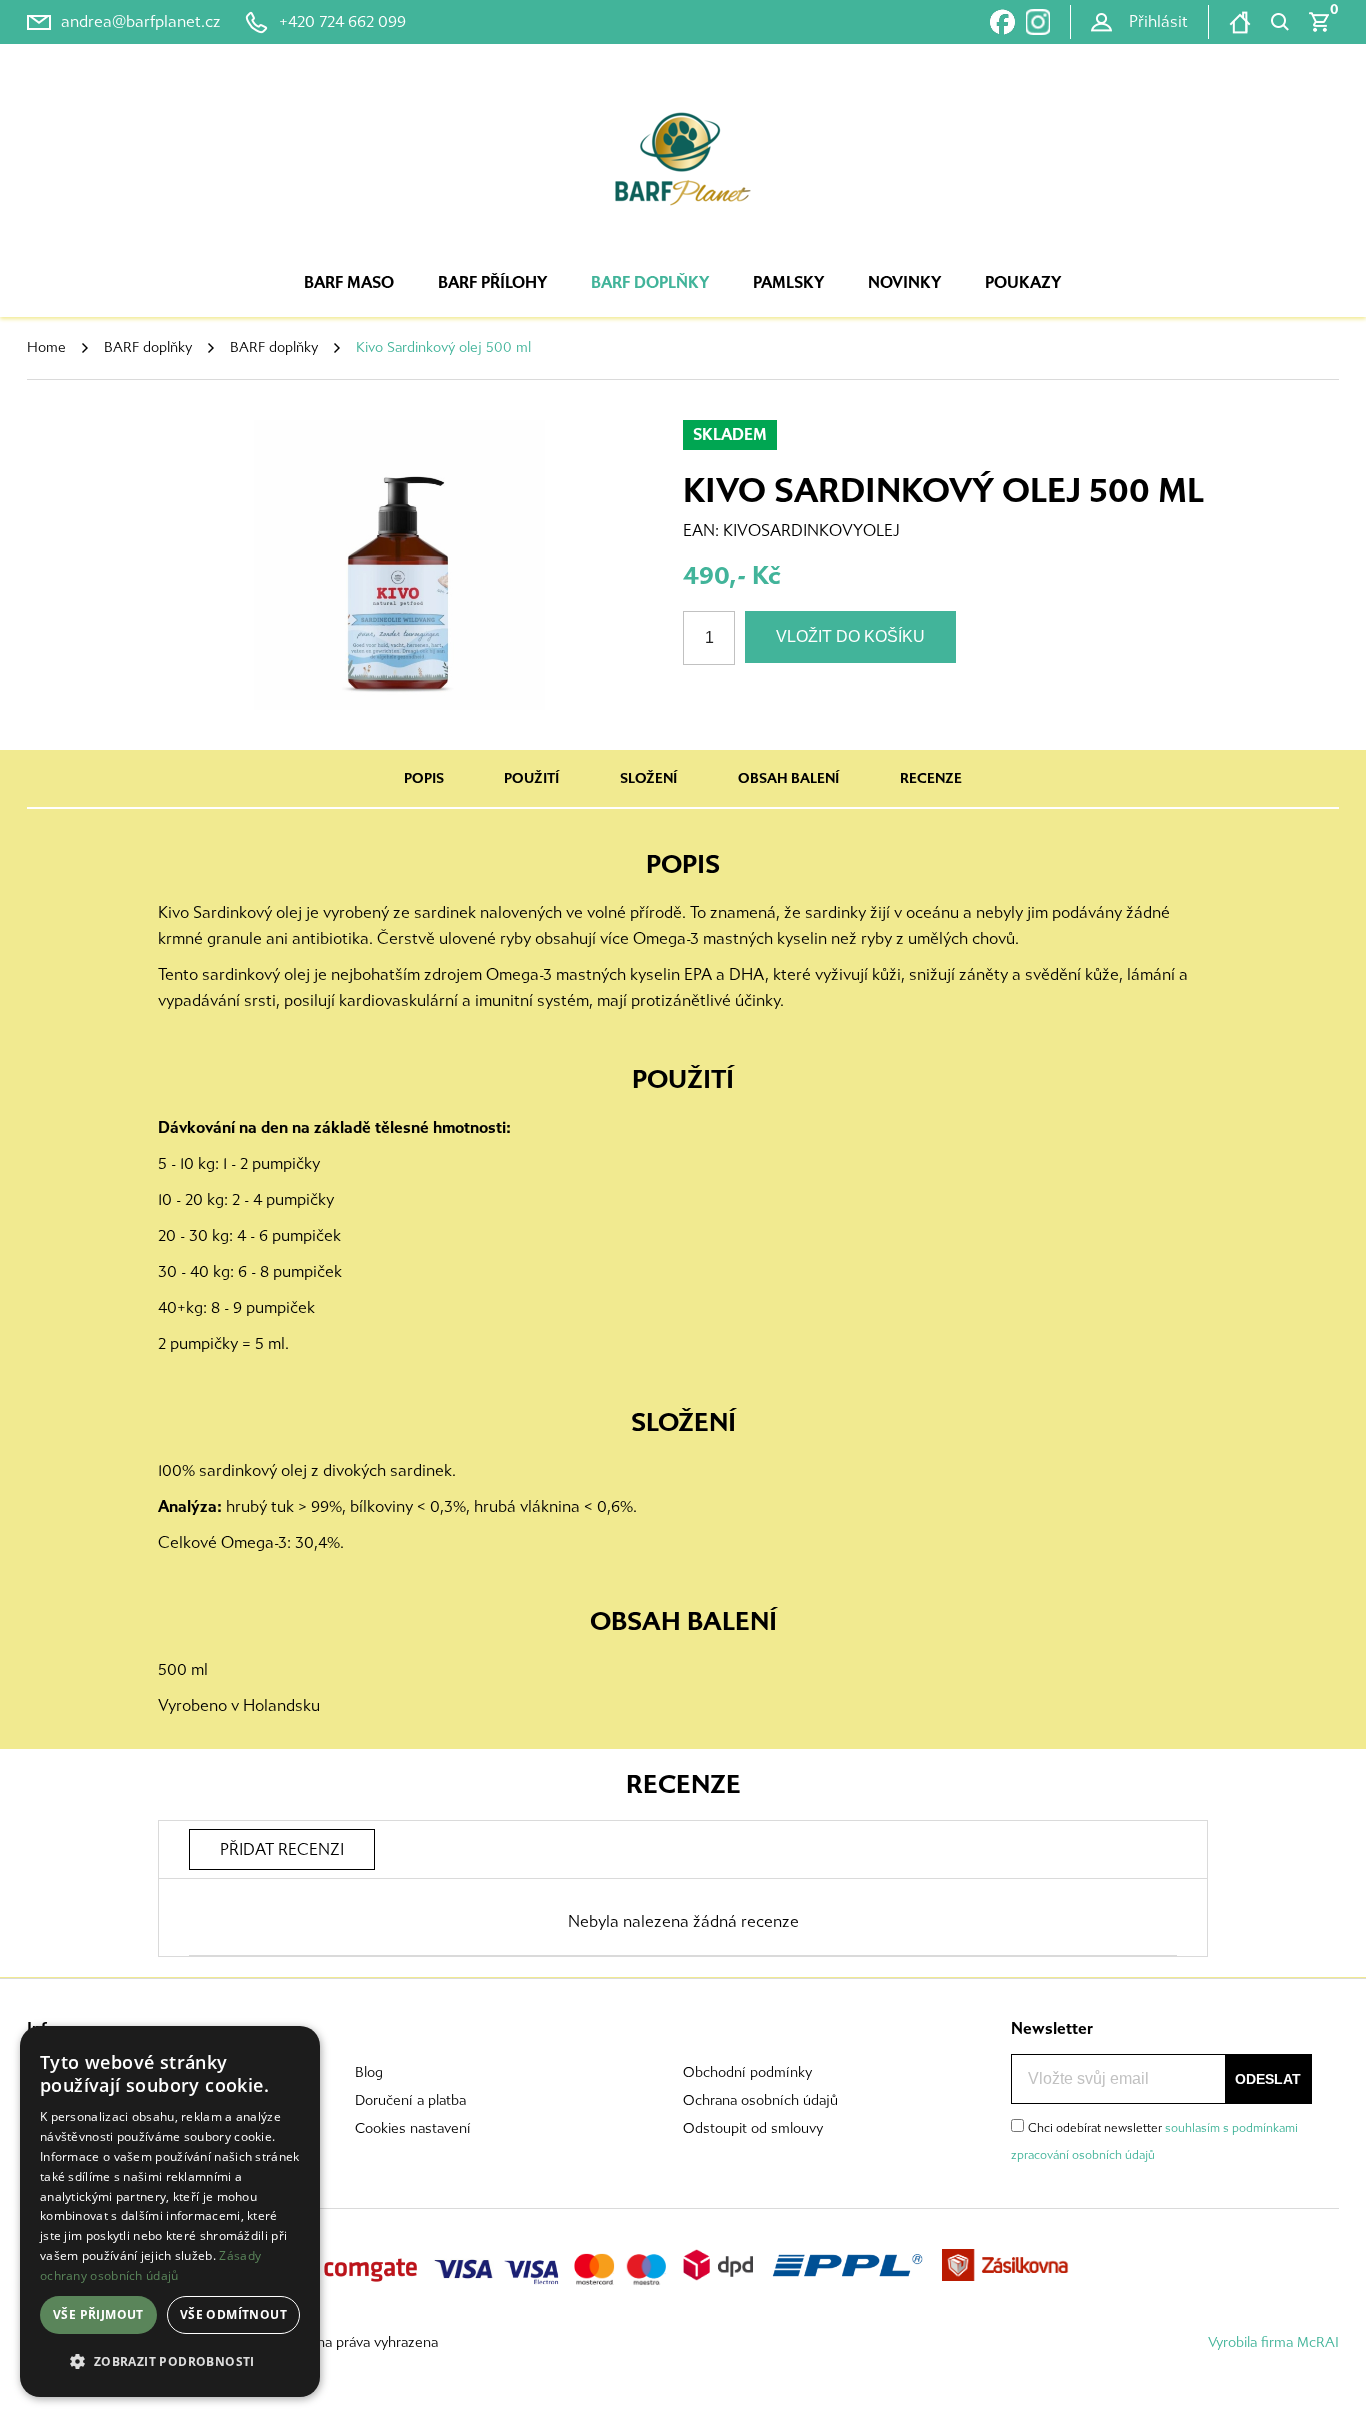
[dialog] (170, 2211)
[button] (170, 2362)
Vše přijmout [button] (98, 2314)
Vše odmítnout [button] (233, 2314)
